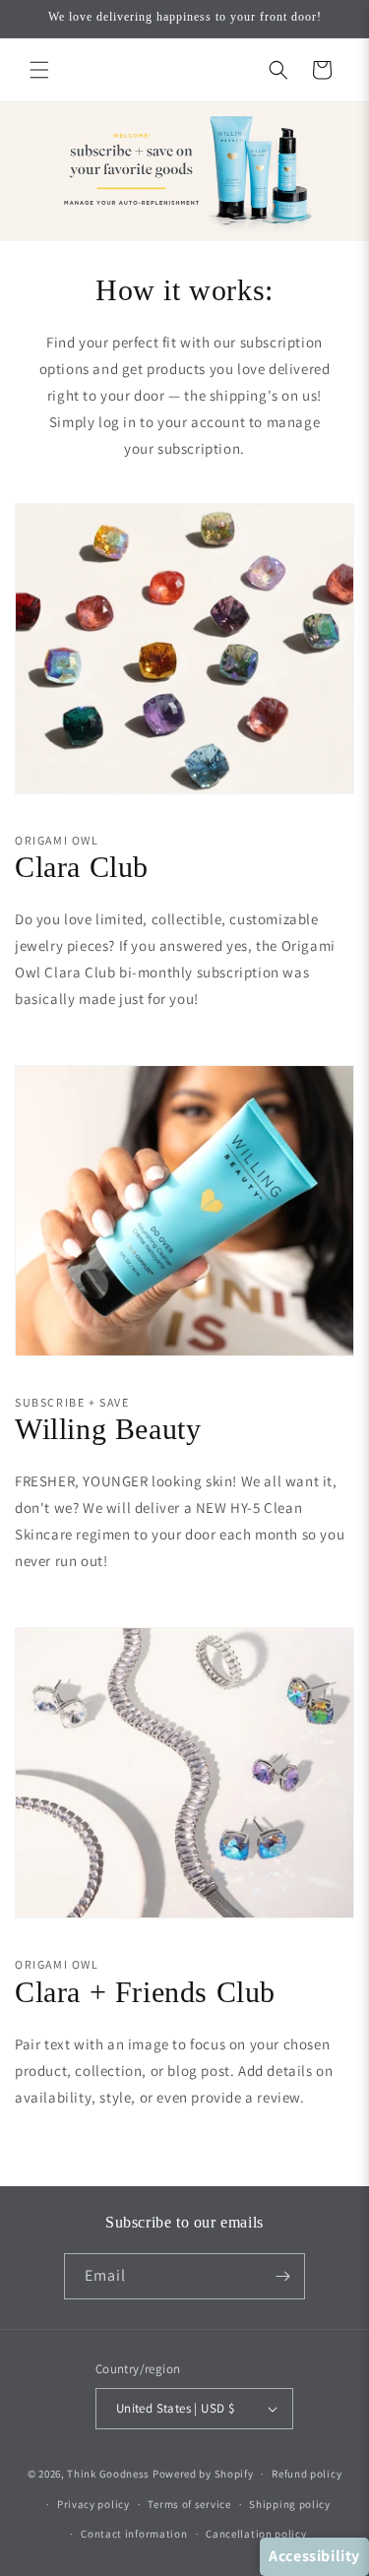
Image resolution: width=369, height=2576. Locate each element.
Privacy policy (93, 2504)
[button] (39, 70)
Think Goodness (108, 2474)
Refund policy (307, 2474)
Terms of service (189, 2504)
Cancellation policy (256, 2534)
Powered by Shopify (203, 2474)
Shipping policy (290, 2504)
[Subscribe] (282, 2276)
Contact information (134, 2534)
